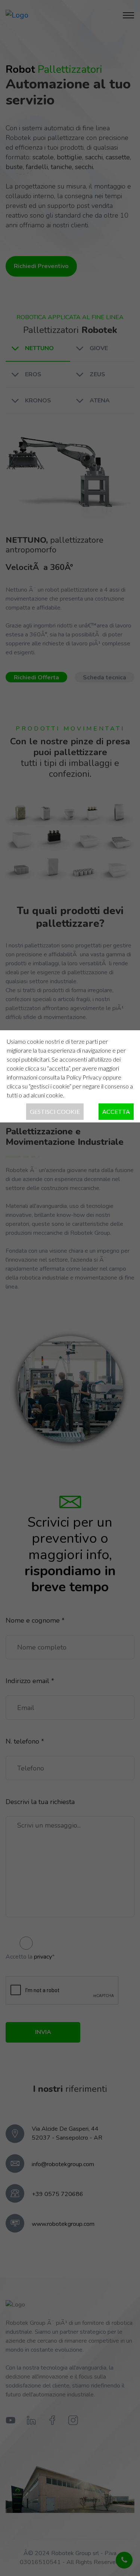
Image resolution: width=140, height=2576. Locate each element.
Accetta (116, 1111)
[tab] (38, 349)
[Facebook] (52, 2421)
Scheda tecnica (105, 678)
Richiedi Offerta (36, 678)
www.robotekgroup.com (63, 2224)
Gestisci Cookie (55, 1111)
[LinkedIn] (31, 2421)
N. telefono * (25, 1741)
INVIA (43, 2032)
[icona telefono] (124, 2560)
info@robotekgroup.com (63, 2164)
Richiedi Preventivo (41, 266)
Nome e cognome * (35, 1620)
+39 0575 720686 (57, 2194)
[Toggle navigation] (128, 15)
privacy (43, 1957)
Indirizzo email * (30, 1681)
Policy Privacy (84, 1077)
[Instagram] (73, 2421)
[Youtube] (10, 2421)
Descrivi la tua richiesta (40, 1802)
